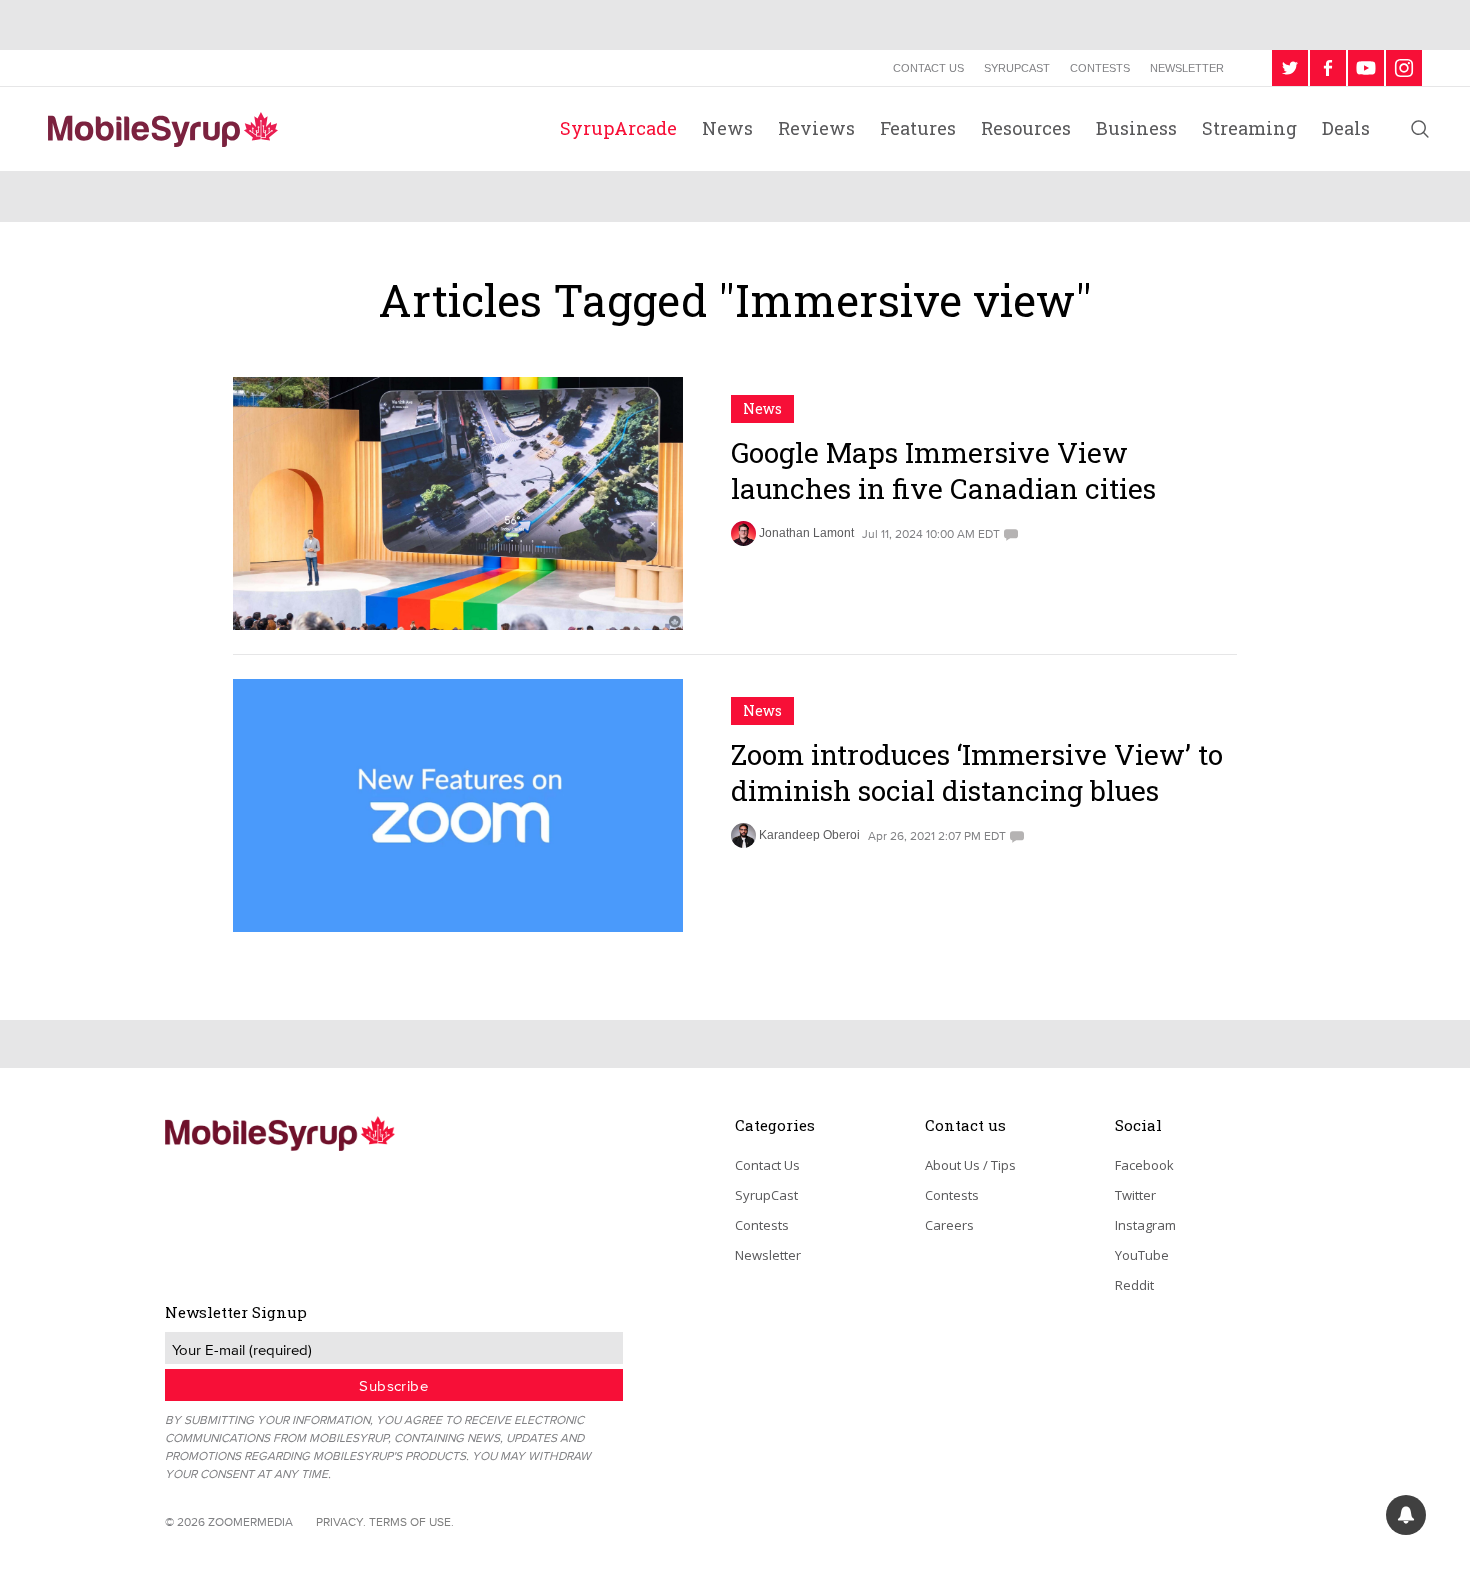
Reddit (1134, 1285)
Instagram (1145, 1225)
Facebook (1144, 1165)
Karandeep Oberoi (809, 835)
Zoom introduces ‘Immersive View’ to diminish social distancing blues (977, 772)
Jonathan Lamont (806, 533)
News (727, 128)
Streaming (1249, 128)
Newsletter (1187, 68)
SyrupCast (1017, 68)
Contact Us (928, 68)
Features (918, 128)
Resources (1026, 128)
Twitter (1135, 1195)
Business (1136, 128)
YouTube (1142, 1255)
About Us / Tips (970, 1165)
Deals (1346, 128)
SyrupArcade (618, 128)
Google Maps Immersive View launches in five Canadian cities (943, 470)
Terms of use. (411, 1521)
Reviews (816, 128)
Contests (1100, 68)
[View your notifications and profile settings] (1406, 1515)
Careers (949, 1225)
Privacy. (341, 1521)
